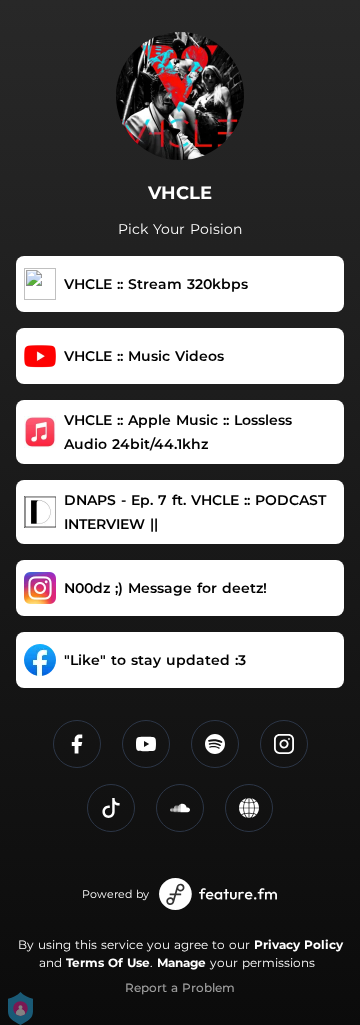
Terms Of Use (108, 962)
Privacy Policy (298, 944)
